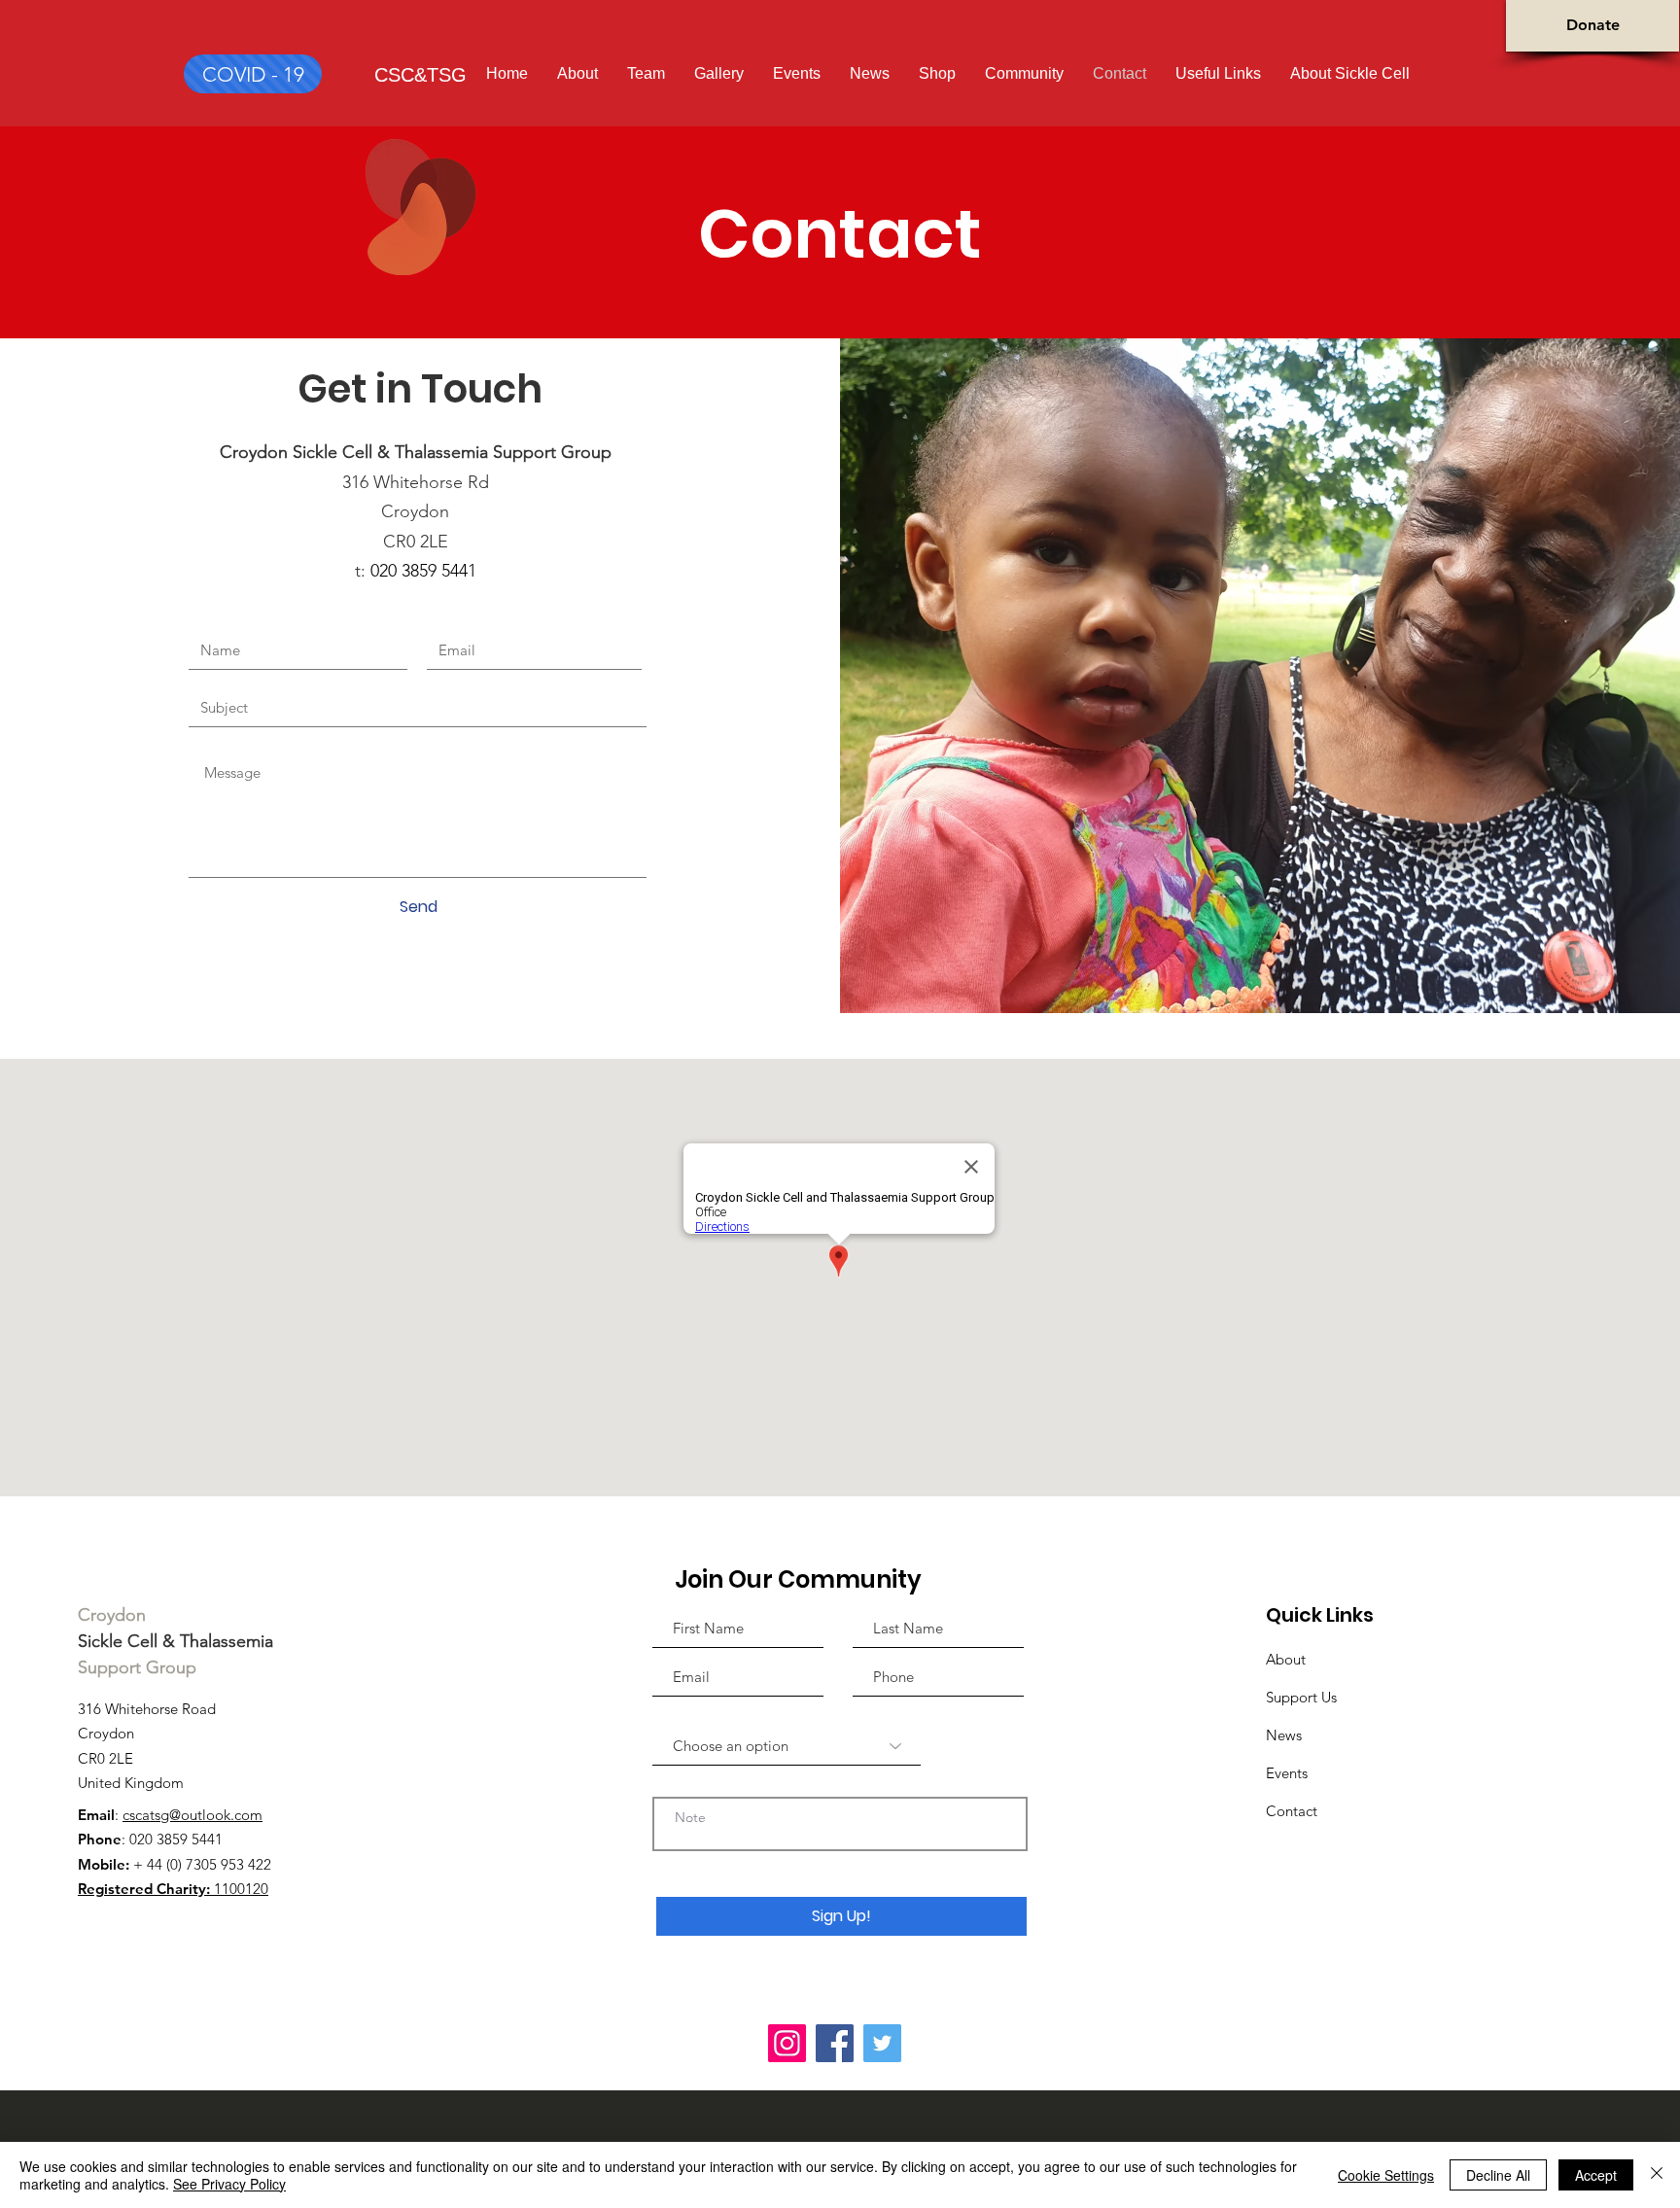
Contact (1292, 1811)
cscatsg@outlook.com (192, 1815)
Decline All (1498, 2175)
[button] (1350, 73)
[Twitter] (882, 2043)
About (1286, 1659)
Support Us (1301, 1697)
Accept (1596, 2175)
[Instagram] (787, 2043)
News (1284, 1735)
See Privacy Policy (229, 2184)
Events (1287, 1773)
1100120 (173, 1889)
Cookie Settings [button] (1386, 2175)
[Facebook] (835, 2043)
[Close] (1657, 2175)
